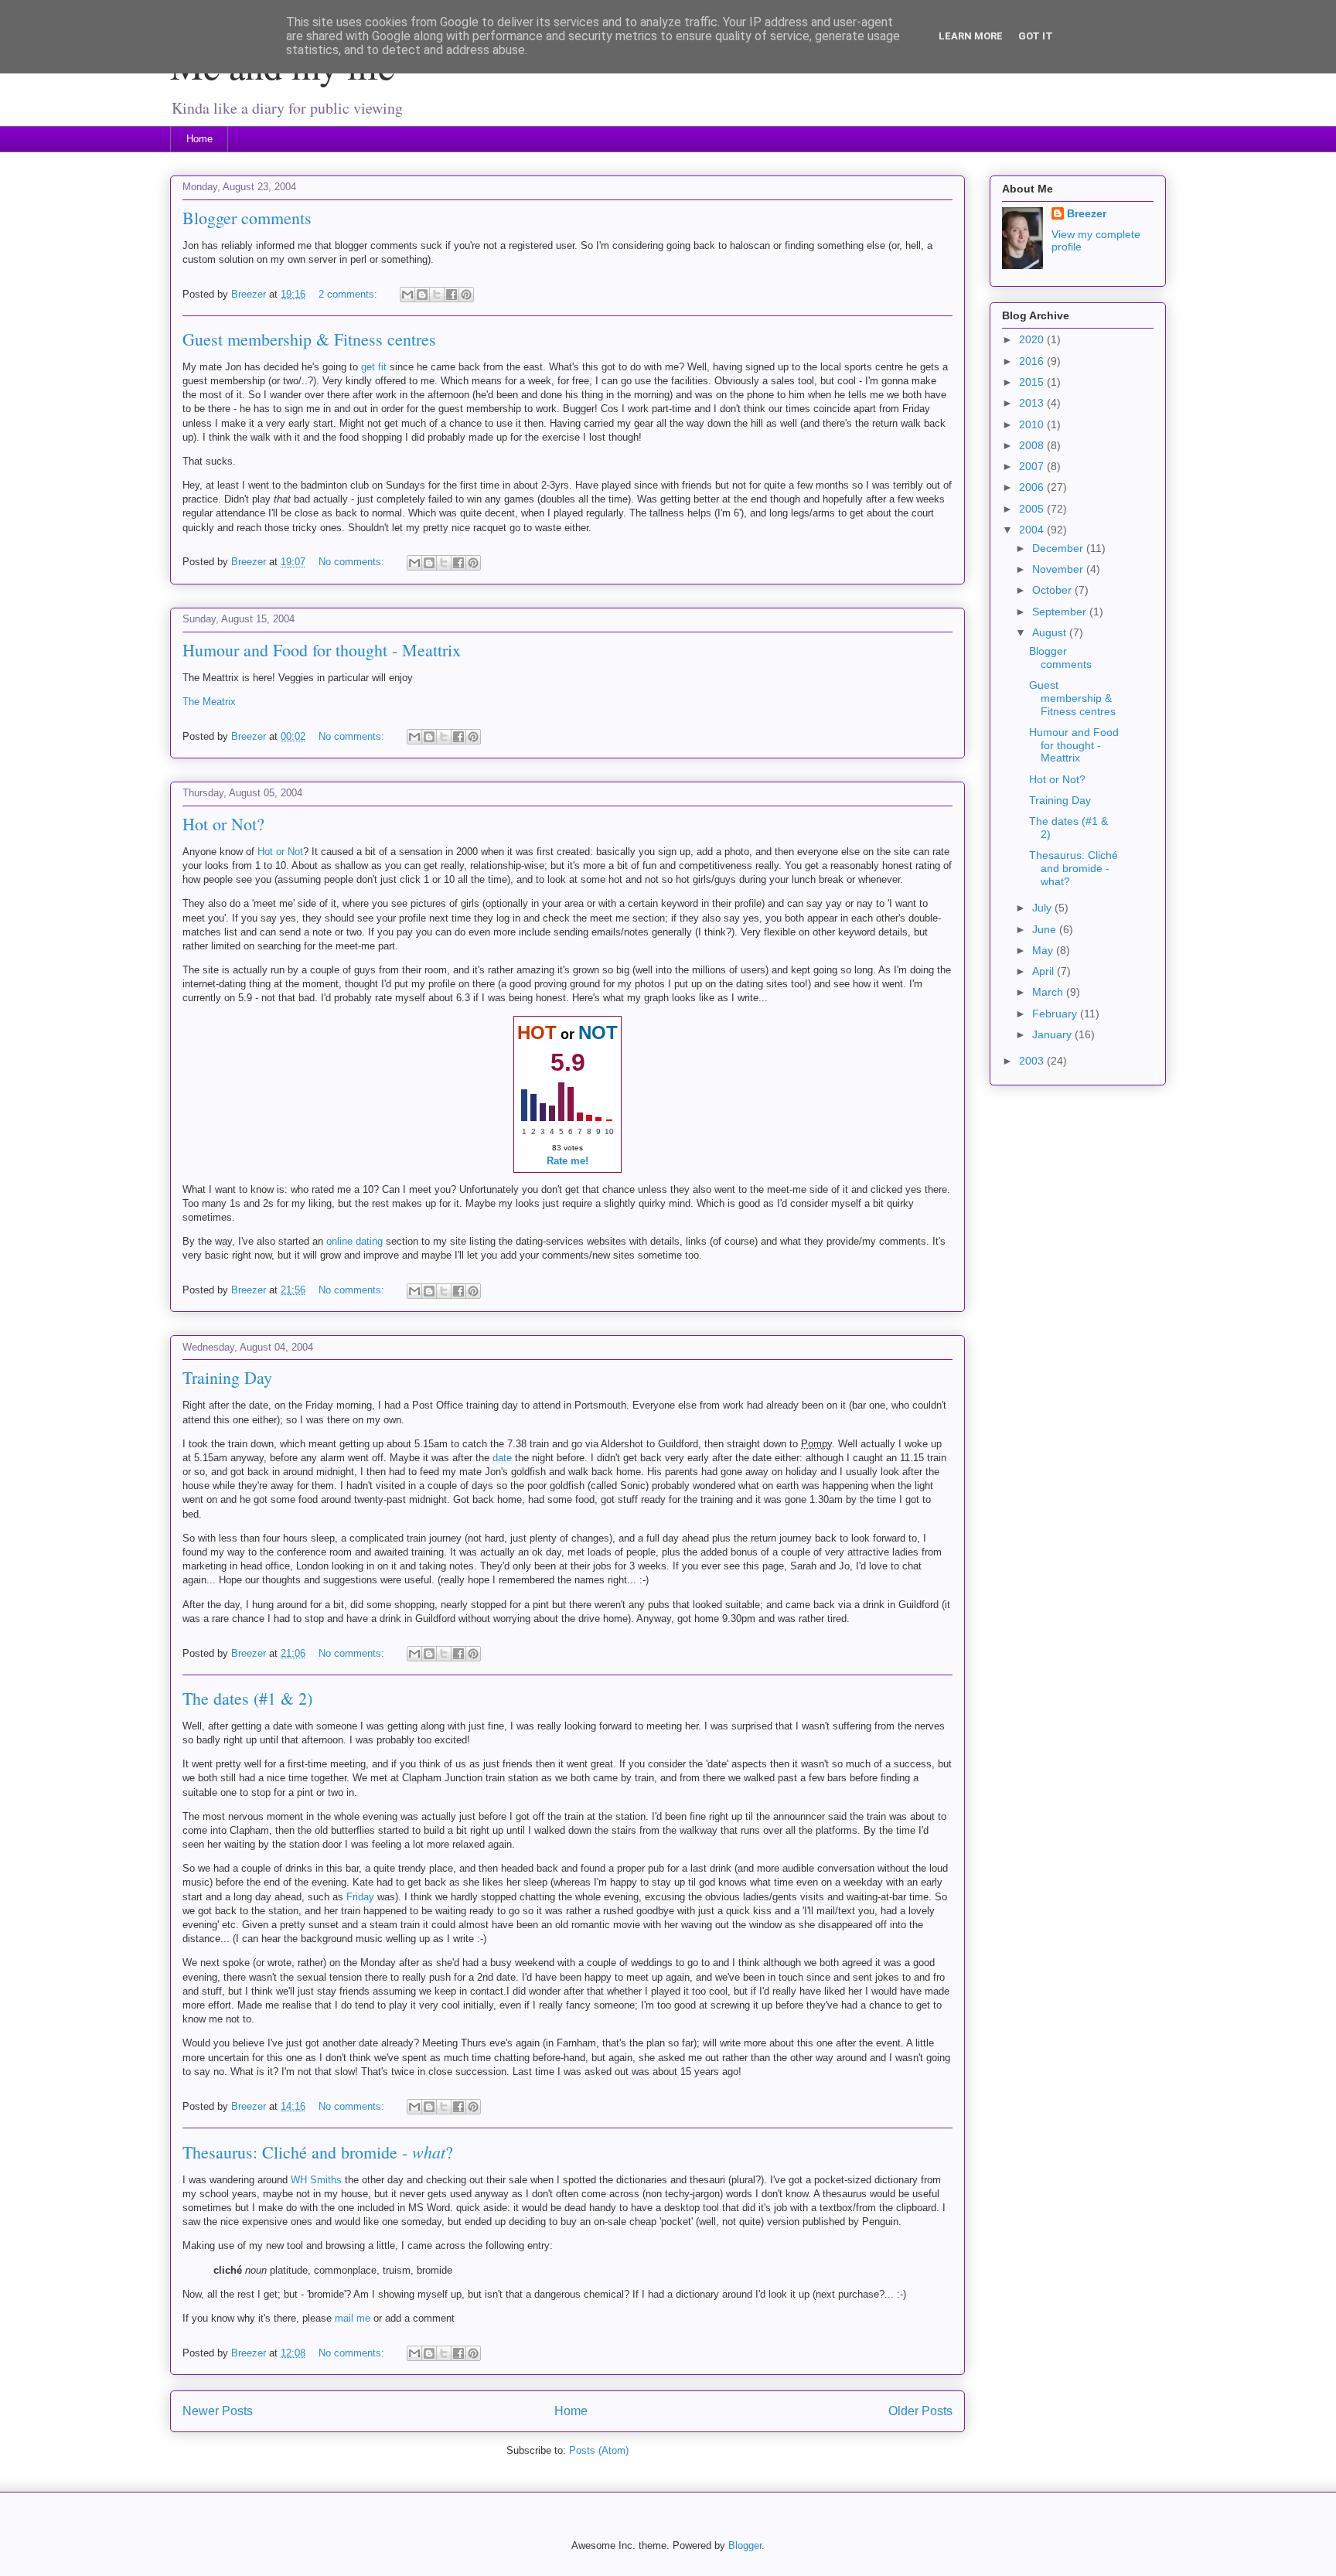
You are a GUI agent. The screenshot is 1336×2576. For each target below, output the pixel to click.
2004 (1033, 530)
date (502, 1458)
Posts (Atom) (599, 2450)
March (1049, 992)
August (1051, 632)
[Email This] (407, 295)
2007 (1033, 466)
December (1059, 548)
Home (199, 139)
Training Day (227, 1377)
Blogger (745, 2545)
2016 (1033, 361)
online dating (354, 1241)
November (1059, 569)
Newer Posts (218, 2411)
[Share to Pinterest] (466, 295)
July (1043, 908)
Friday (360, 1897)
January (1053, 1034)
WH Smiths (316, 2180)
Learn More (971, 36)
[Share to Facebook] (452, 295)
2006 (1033, 487)
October (1053, 590)
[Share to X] (437, 295)
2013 (1033, 403)
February (1056, 1014)
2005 (1033, 509)
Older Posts (920, 2411)
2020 (1033, 339)
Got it (1036, 36)
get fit (374, 367)
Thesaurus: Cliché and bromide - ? (318, 2152)
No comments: (353, 562)
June (1046, 929)
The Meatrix (209, 702)
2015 (1033, 382)
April (1045, 971)
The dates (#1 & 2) (247, 1698)
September (1061, 612)
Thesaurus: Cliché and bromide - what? (1074, 868)
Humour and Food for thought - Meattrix (322, 650)
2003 (1033, 1061)
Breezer (1087, 213)
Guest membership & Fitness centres (309, 339)
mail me (353, 2318)
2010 (1033, 424)
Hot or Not (280, 852)
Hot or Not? (223, 824)
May (1044, 950)
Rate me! (567, 1161)
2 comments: (349, 294)
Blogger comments (247, 218)
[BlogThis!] (422, 295)
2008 (1033, 445)
